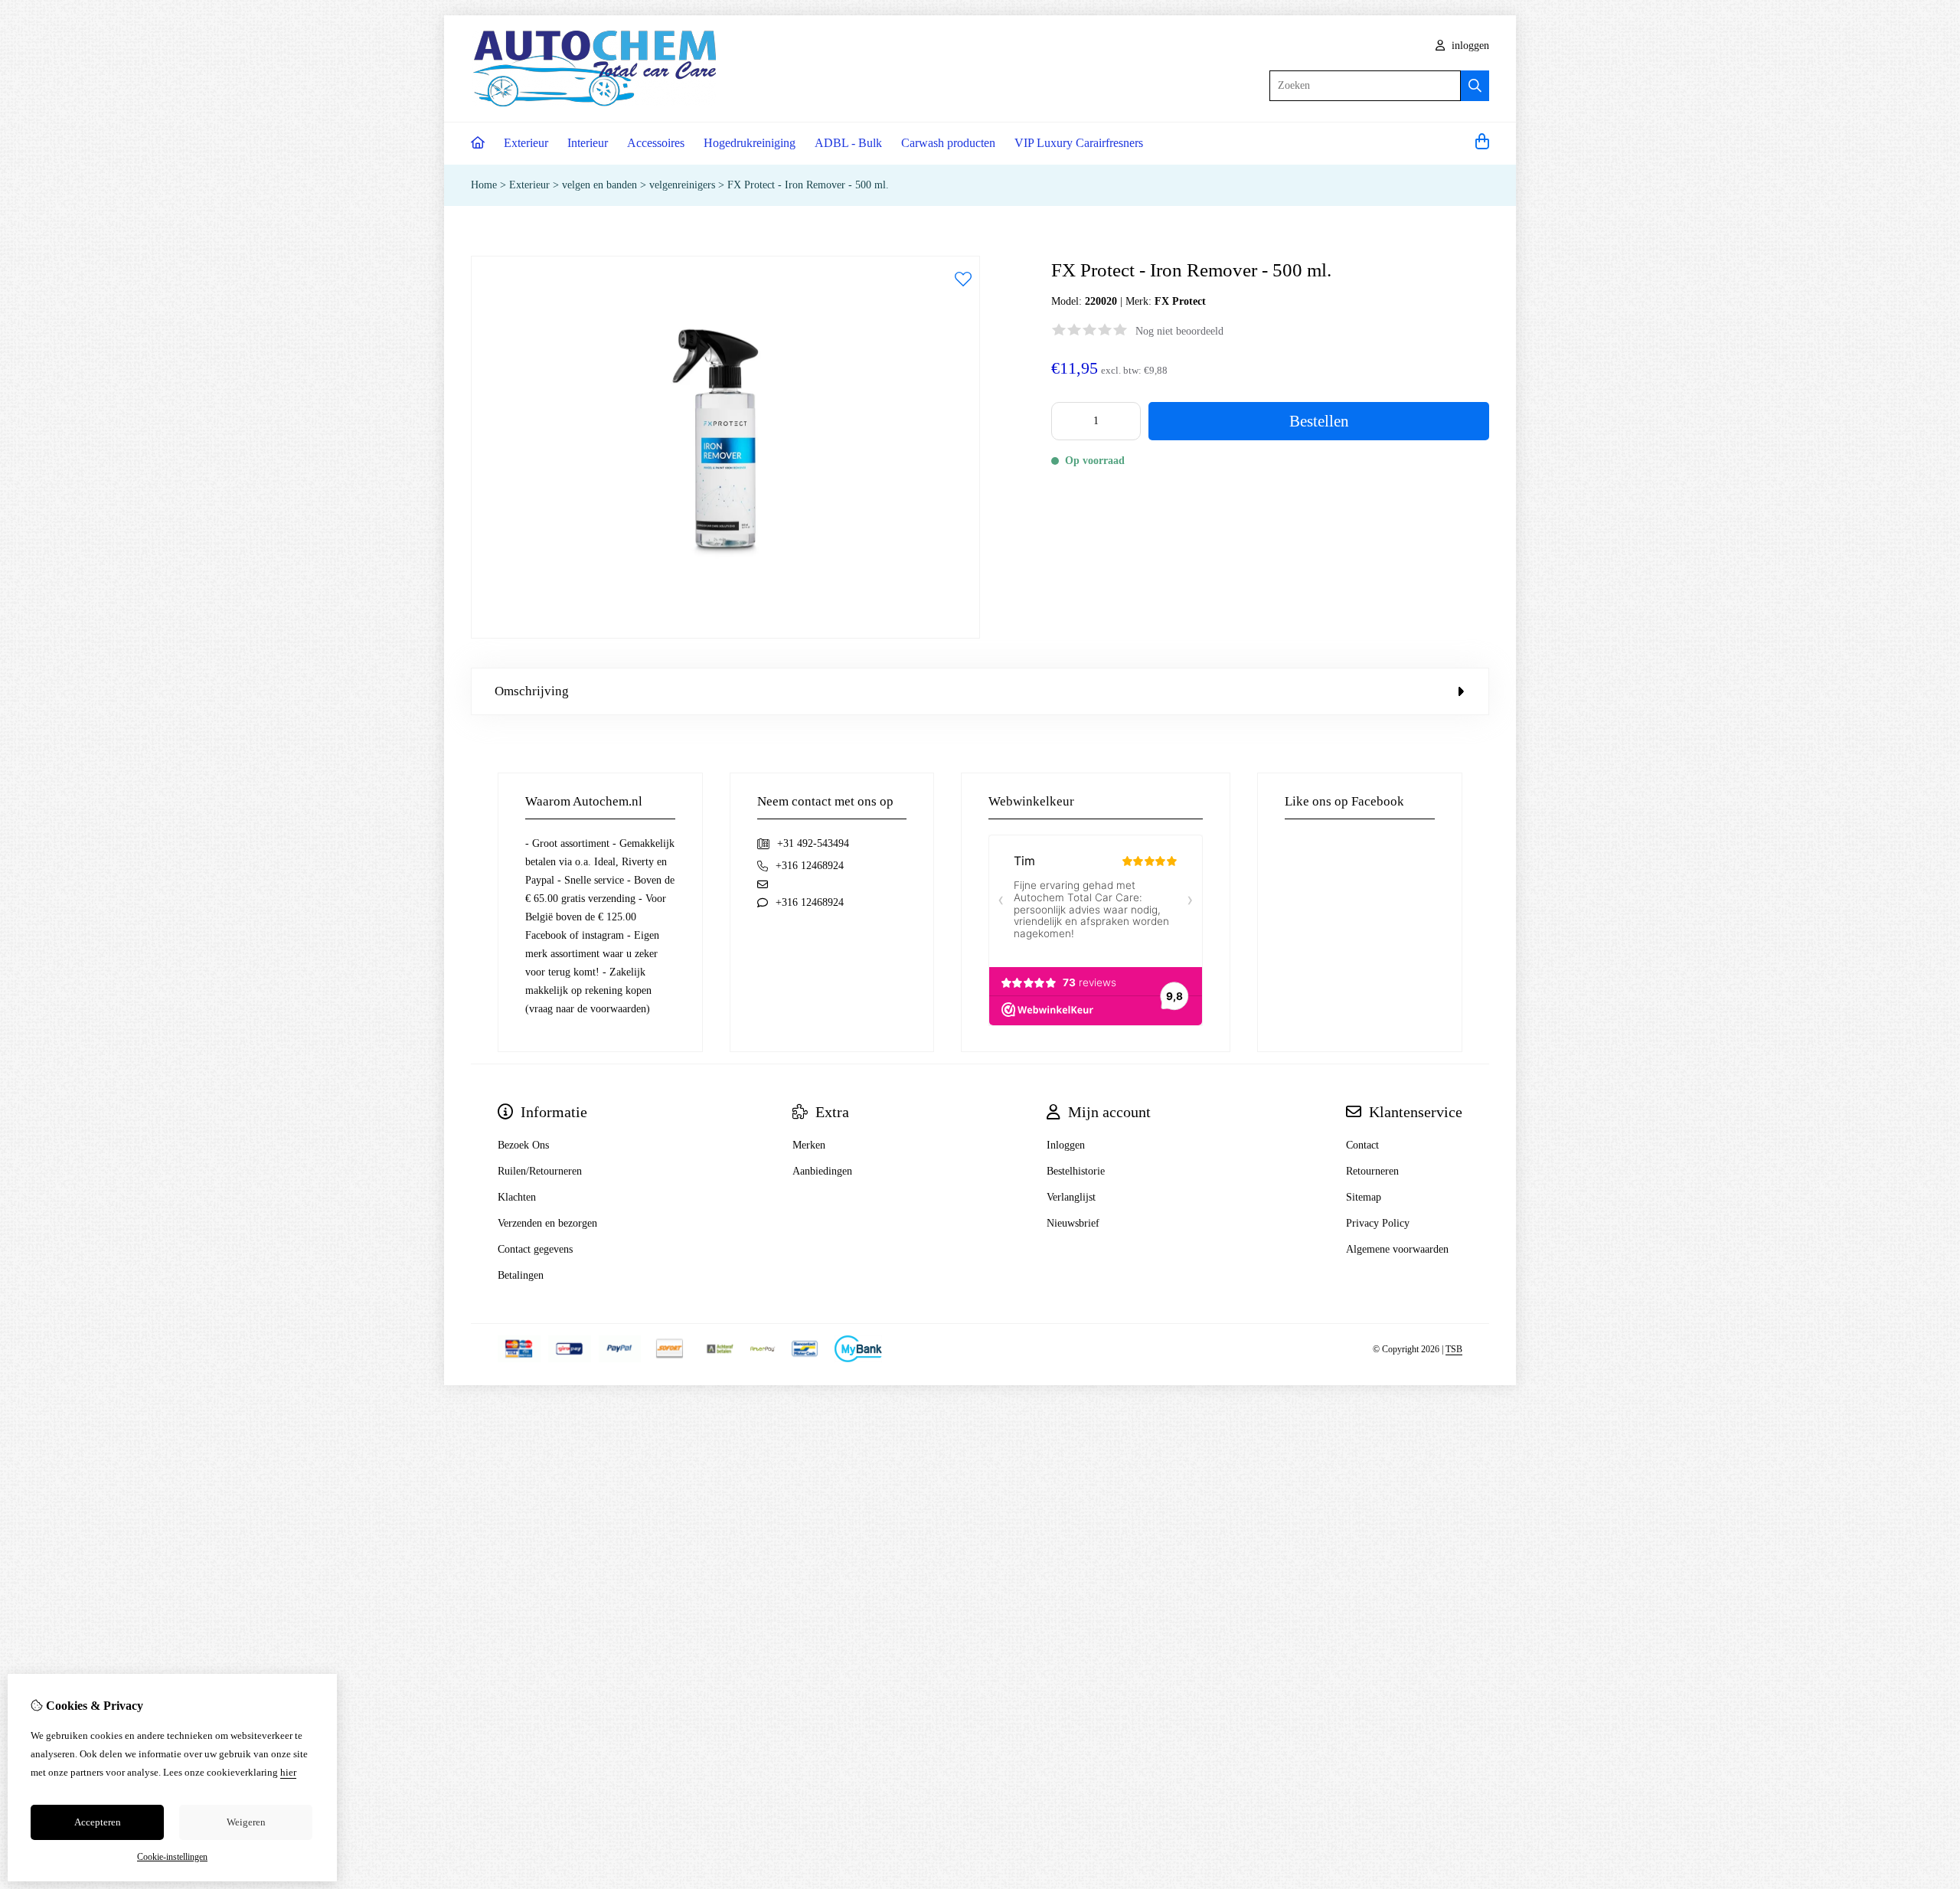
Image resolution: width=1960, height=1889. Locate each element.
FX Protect (1180, 301)
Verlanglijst (1071, 1197)
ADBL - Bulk (848, 143)
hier (288, 1772)
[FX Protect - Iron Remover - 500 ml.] (725, 635)
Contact (1362, 1145)
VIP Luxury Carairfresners (1079, 143)
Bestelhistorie (1076, 1171)
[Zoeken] (1475, 86)
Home (484, 185)
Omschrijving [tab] (532, 691)
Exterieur (526, 143)
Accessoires (656, 143)
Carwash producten (948, 143)
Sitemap (1364, 1197)
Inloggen (1066, 1145)
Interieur (588, 143)
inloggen (1469, 46)
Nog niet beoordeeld (1179, 331)
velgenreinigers (682, 185)
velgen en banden (599, 185)
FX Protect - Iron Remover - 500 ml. (808, 185)
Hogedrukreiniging (750, 143)
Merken (809, 1145)
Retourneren (1372, 1171)
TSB (1454, 1349)
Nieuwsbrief (1073, 1223)
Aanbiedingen (822, 1171)
